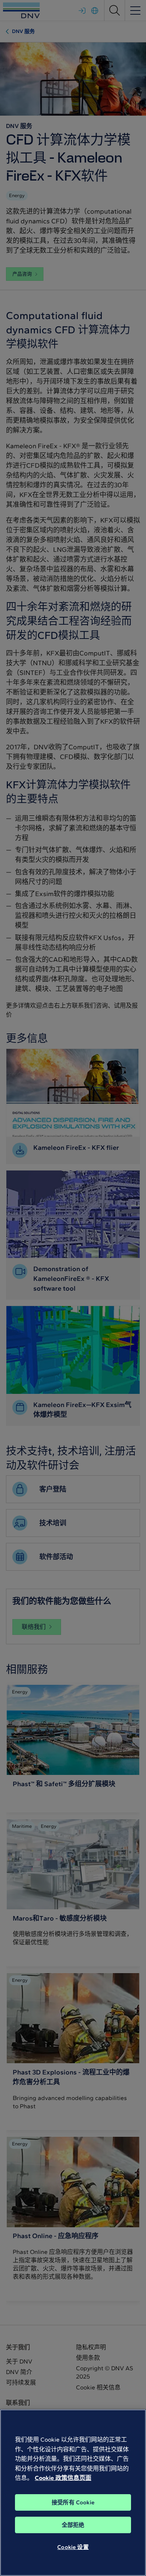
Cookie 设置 (73, 2547)
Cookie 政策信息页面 (63, 2478)
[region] (73, 2493)
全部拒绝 (73, 2525)
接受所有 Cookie (73, 2502)
